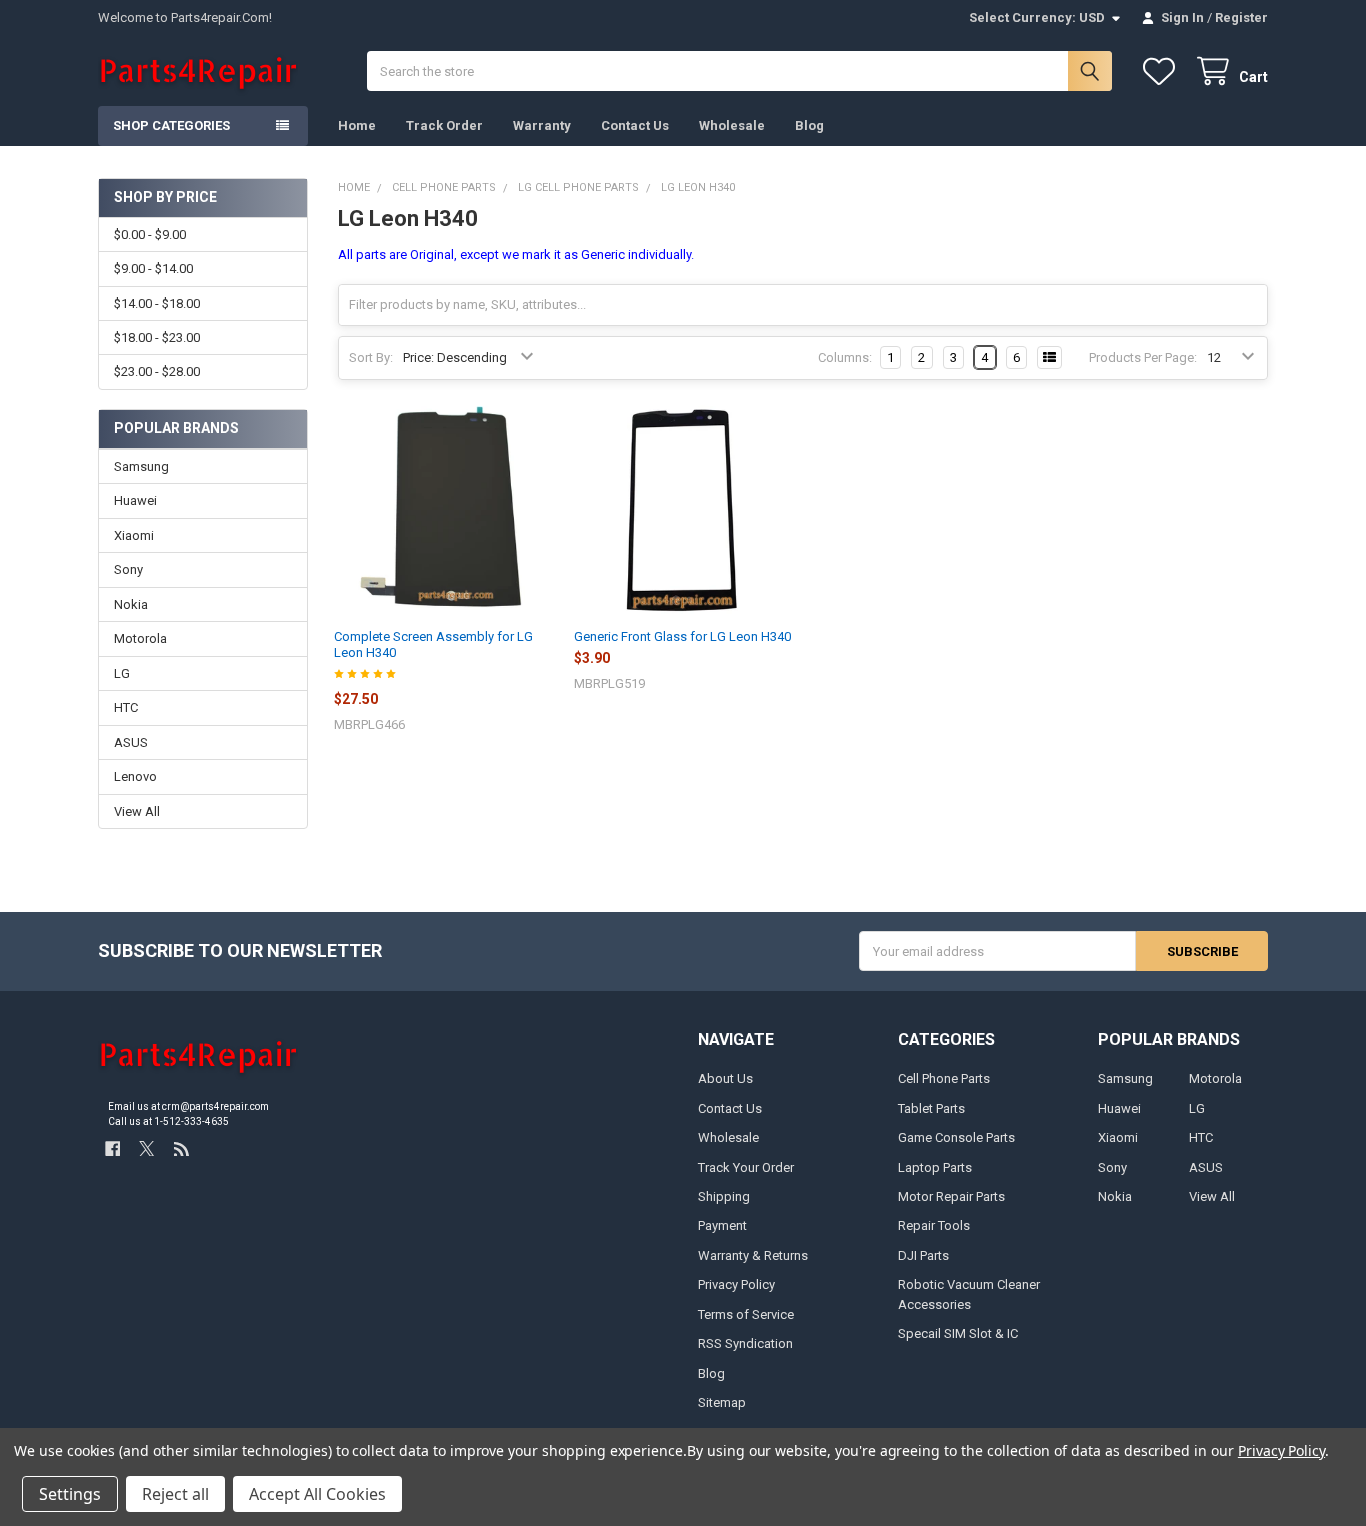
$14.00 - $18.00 (157, 303)
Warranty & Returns (753, 1255)
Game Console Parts (956, 1137)
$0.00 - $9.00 (150, 234)
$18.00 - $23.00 (157, 337)
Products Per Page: (1143, 357)
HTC (126, 707)
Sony (128, 569)
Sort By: (371, 357)
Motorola (140, 638)
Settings (70, 1494)
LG (122, 673)
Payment (722, 1225)
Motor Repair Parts (951, 1196)
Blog (809, 125)
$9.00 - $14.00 (153, 268)
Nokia (131, 604)
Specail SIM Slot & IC (958, 1333)
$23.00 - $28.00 (157, 371)
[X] (146, 1148)
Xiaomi (134, 535)
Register (1241, 17)
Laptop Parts (935, 1167)
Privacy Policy (736, 1284)
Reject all (175, 1494)
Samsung (141, 466)
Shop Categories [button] (171, 125)
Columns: (845, 357)
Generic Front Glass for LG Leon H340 (682, 636)
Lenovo (135, 776)
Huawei (135, 500)
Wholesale (732, 125)
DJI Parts (923, 1255)
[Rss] (181, 1148)
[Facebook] (112, 1148)
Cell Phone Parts (944, 1078)
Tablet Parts (931, 1108)
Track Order (444, 125)
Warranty (542, 125)
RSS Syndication (745, 1343)
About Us (725, 1078)
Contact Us (635, 125)
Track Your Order (746, 1167)
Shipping (724, 1196)
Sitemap (722, 1402)
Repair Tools (934, 1225)
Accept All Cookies (317, 1494)
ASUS (131, 742)
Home (357, 125)
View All (137, 811)
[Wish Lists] (1163, 71)
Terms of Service (746, 1314)
